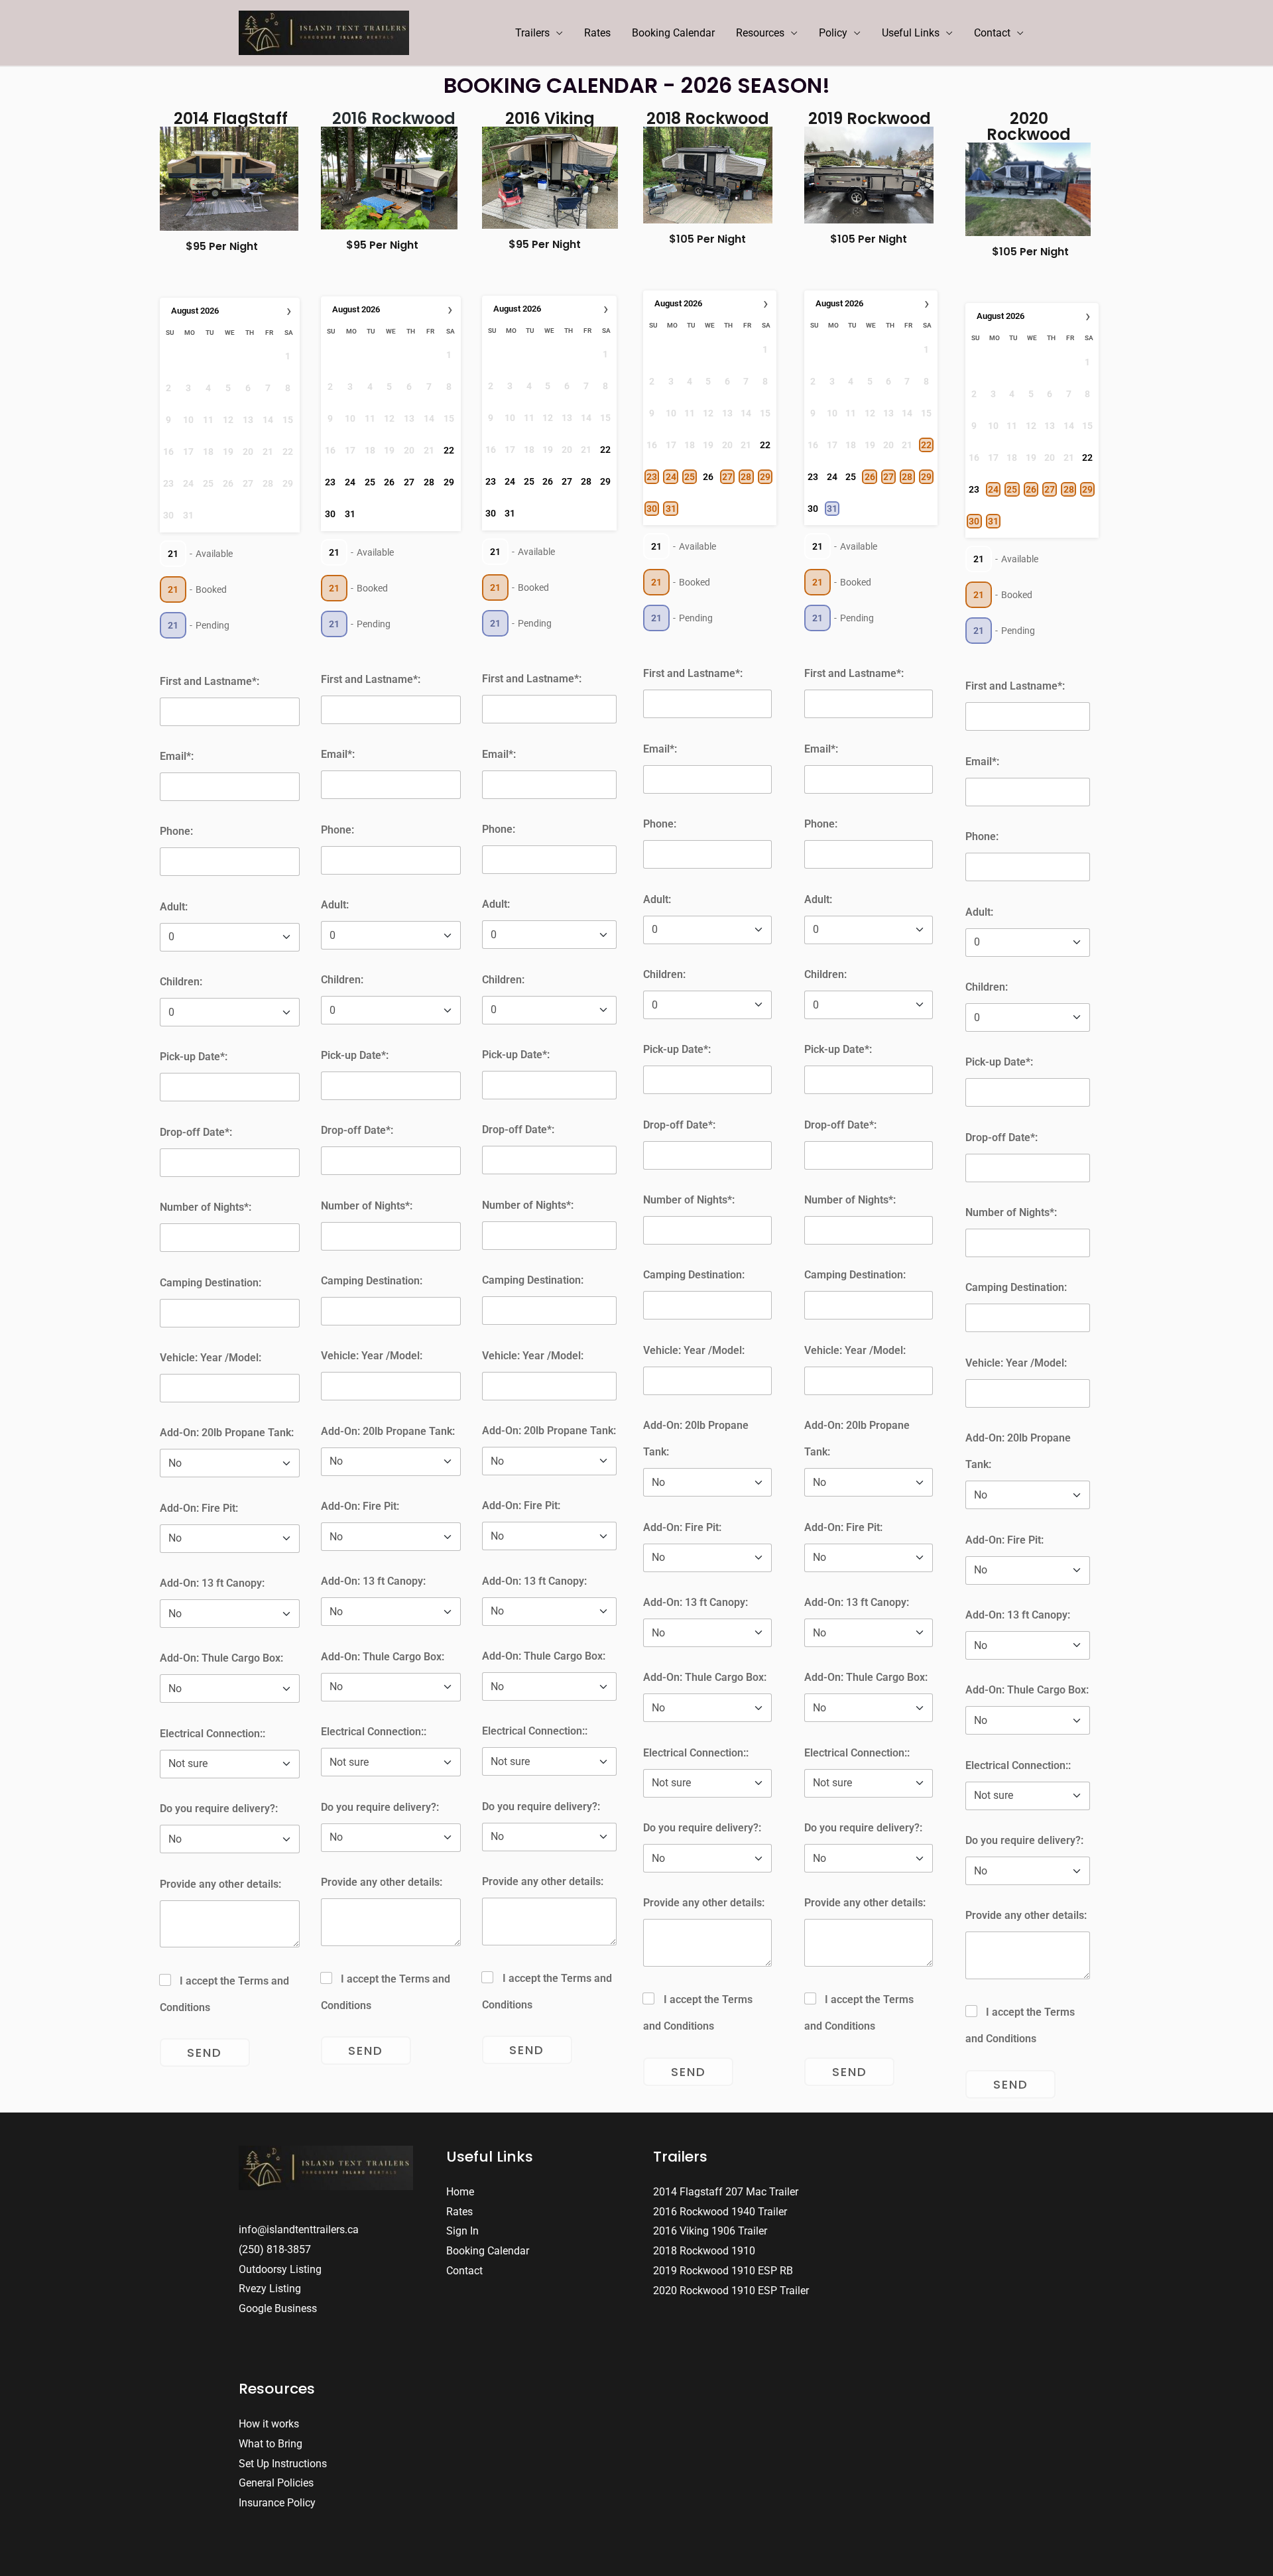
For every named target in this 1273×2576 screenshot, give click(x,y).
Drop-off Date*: (196, 1132)
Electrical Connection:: (212, 1734)
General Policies (276, 2483)
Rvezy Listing (270, 2289)
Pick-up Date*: (194, 1057)
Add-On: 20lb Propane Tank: (227, 1433)
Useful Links (911, 33)
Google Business (278, 2308)
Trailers (532, 33)
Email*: (177, 756)
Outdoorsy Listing (280, 2269)
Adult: (174, 907)
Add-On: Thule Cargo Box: (221, 1658)
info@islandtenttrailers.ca (299, 2230)
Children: (181, 982)
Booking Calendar (673, 33)
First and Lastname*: (210, 681)
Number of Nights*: (206, 1207)
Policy (833, 33)
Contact (992, 33)
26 (389, 482)
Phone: (176, 831)
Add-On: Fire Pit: (199, 1508)
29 (449, 482)
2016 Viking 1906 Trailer (710, 2231)
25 (370, 482)
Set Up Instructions (283, 2464)
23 (330, 482)
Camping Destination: (211, 1283)
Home (460, 2192)
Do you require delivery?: (219, 1809)
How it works (269, 2424)
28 (429, 482)
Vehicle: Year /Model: (211, 1358)
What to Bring (271, 2444)
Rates (597, 33)
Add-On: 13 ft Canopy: (212, 1583)
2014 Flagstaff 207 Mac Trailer (726, 2192)
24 (350, 482)
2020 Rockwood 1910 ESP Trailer (731, 2291)
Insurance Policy (277, 2503)
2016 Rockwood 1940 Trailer (720, 2212)
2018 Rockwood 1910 (704, 2251)
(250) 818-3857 (275, 2249)
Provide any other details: (220, 1884)
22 (449, 450)
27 (409, 482)
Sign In (462, 2231)
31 (350, 514)
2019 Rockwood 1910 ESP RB (723, 2271)
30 (330, 514)
